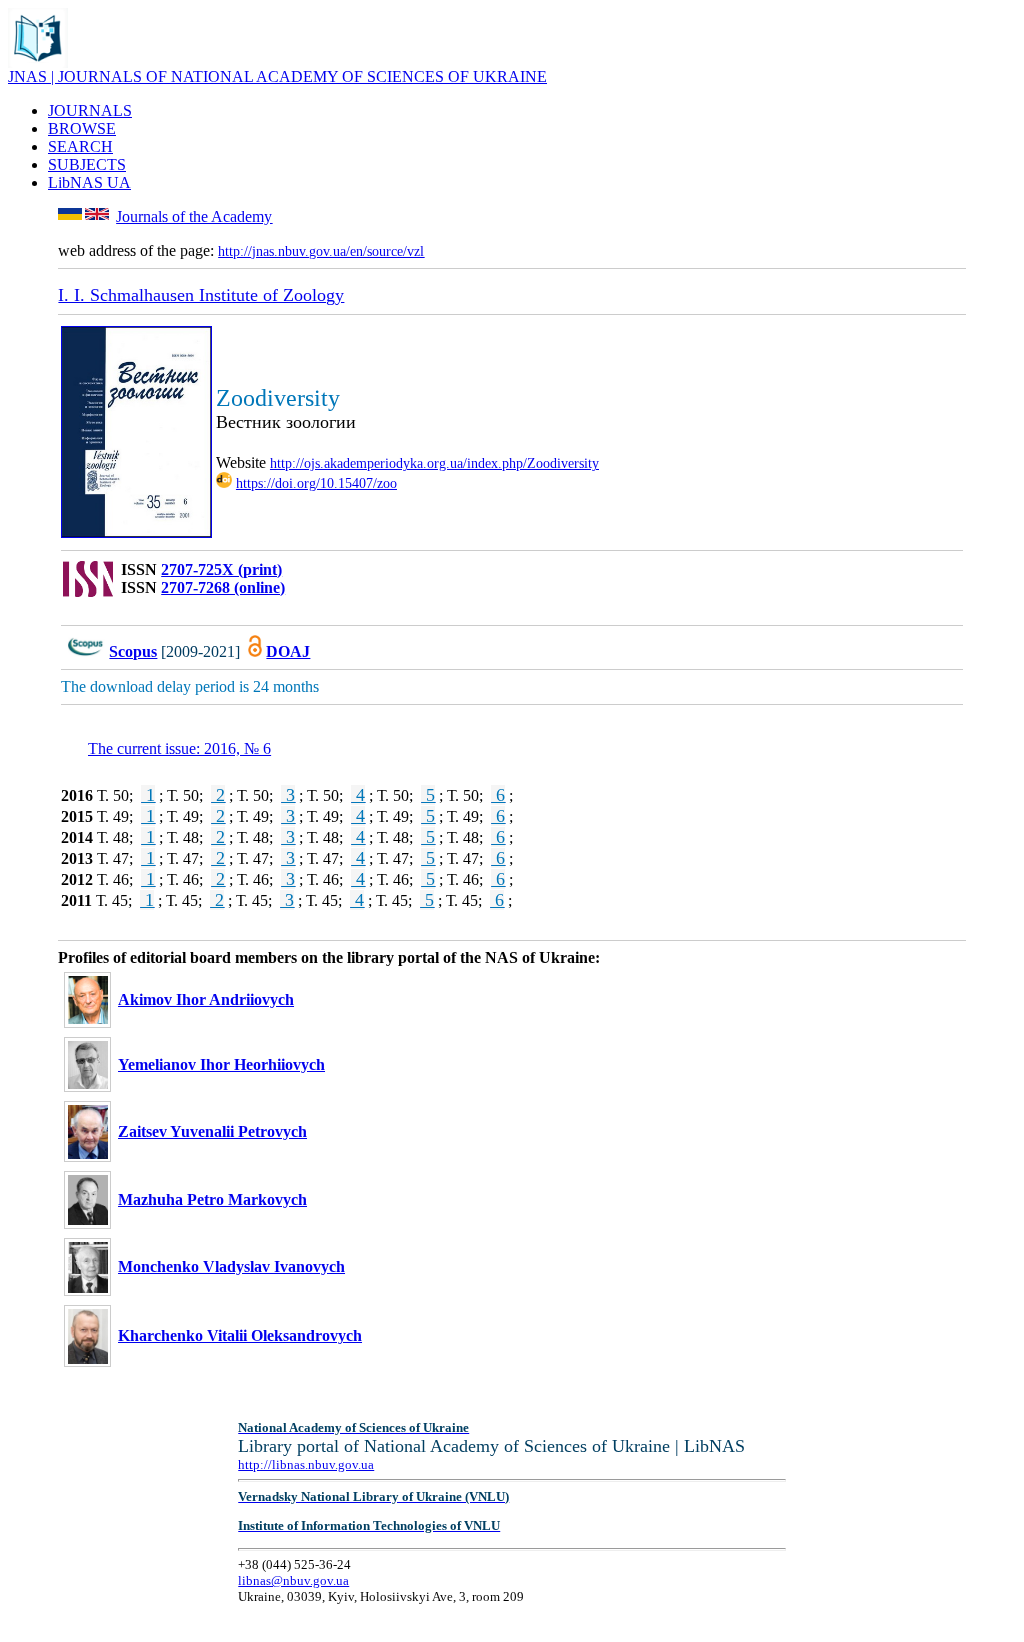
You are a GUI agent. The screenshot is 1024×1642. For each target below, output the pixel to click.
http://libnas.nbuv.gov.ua (306, 1464)
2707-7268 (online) (223, 587)
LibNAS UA (89, 182)
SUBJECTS (87, 164)
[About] (38, 62)
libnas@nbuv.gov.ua (293, 1580)
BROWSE (82, 128)
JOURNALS (90, 110)
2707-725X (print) (221, 569)
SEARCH (80, 146)
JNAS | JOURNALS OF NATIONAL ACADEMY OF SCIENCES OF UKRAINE (277, 76)
